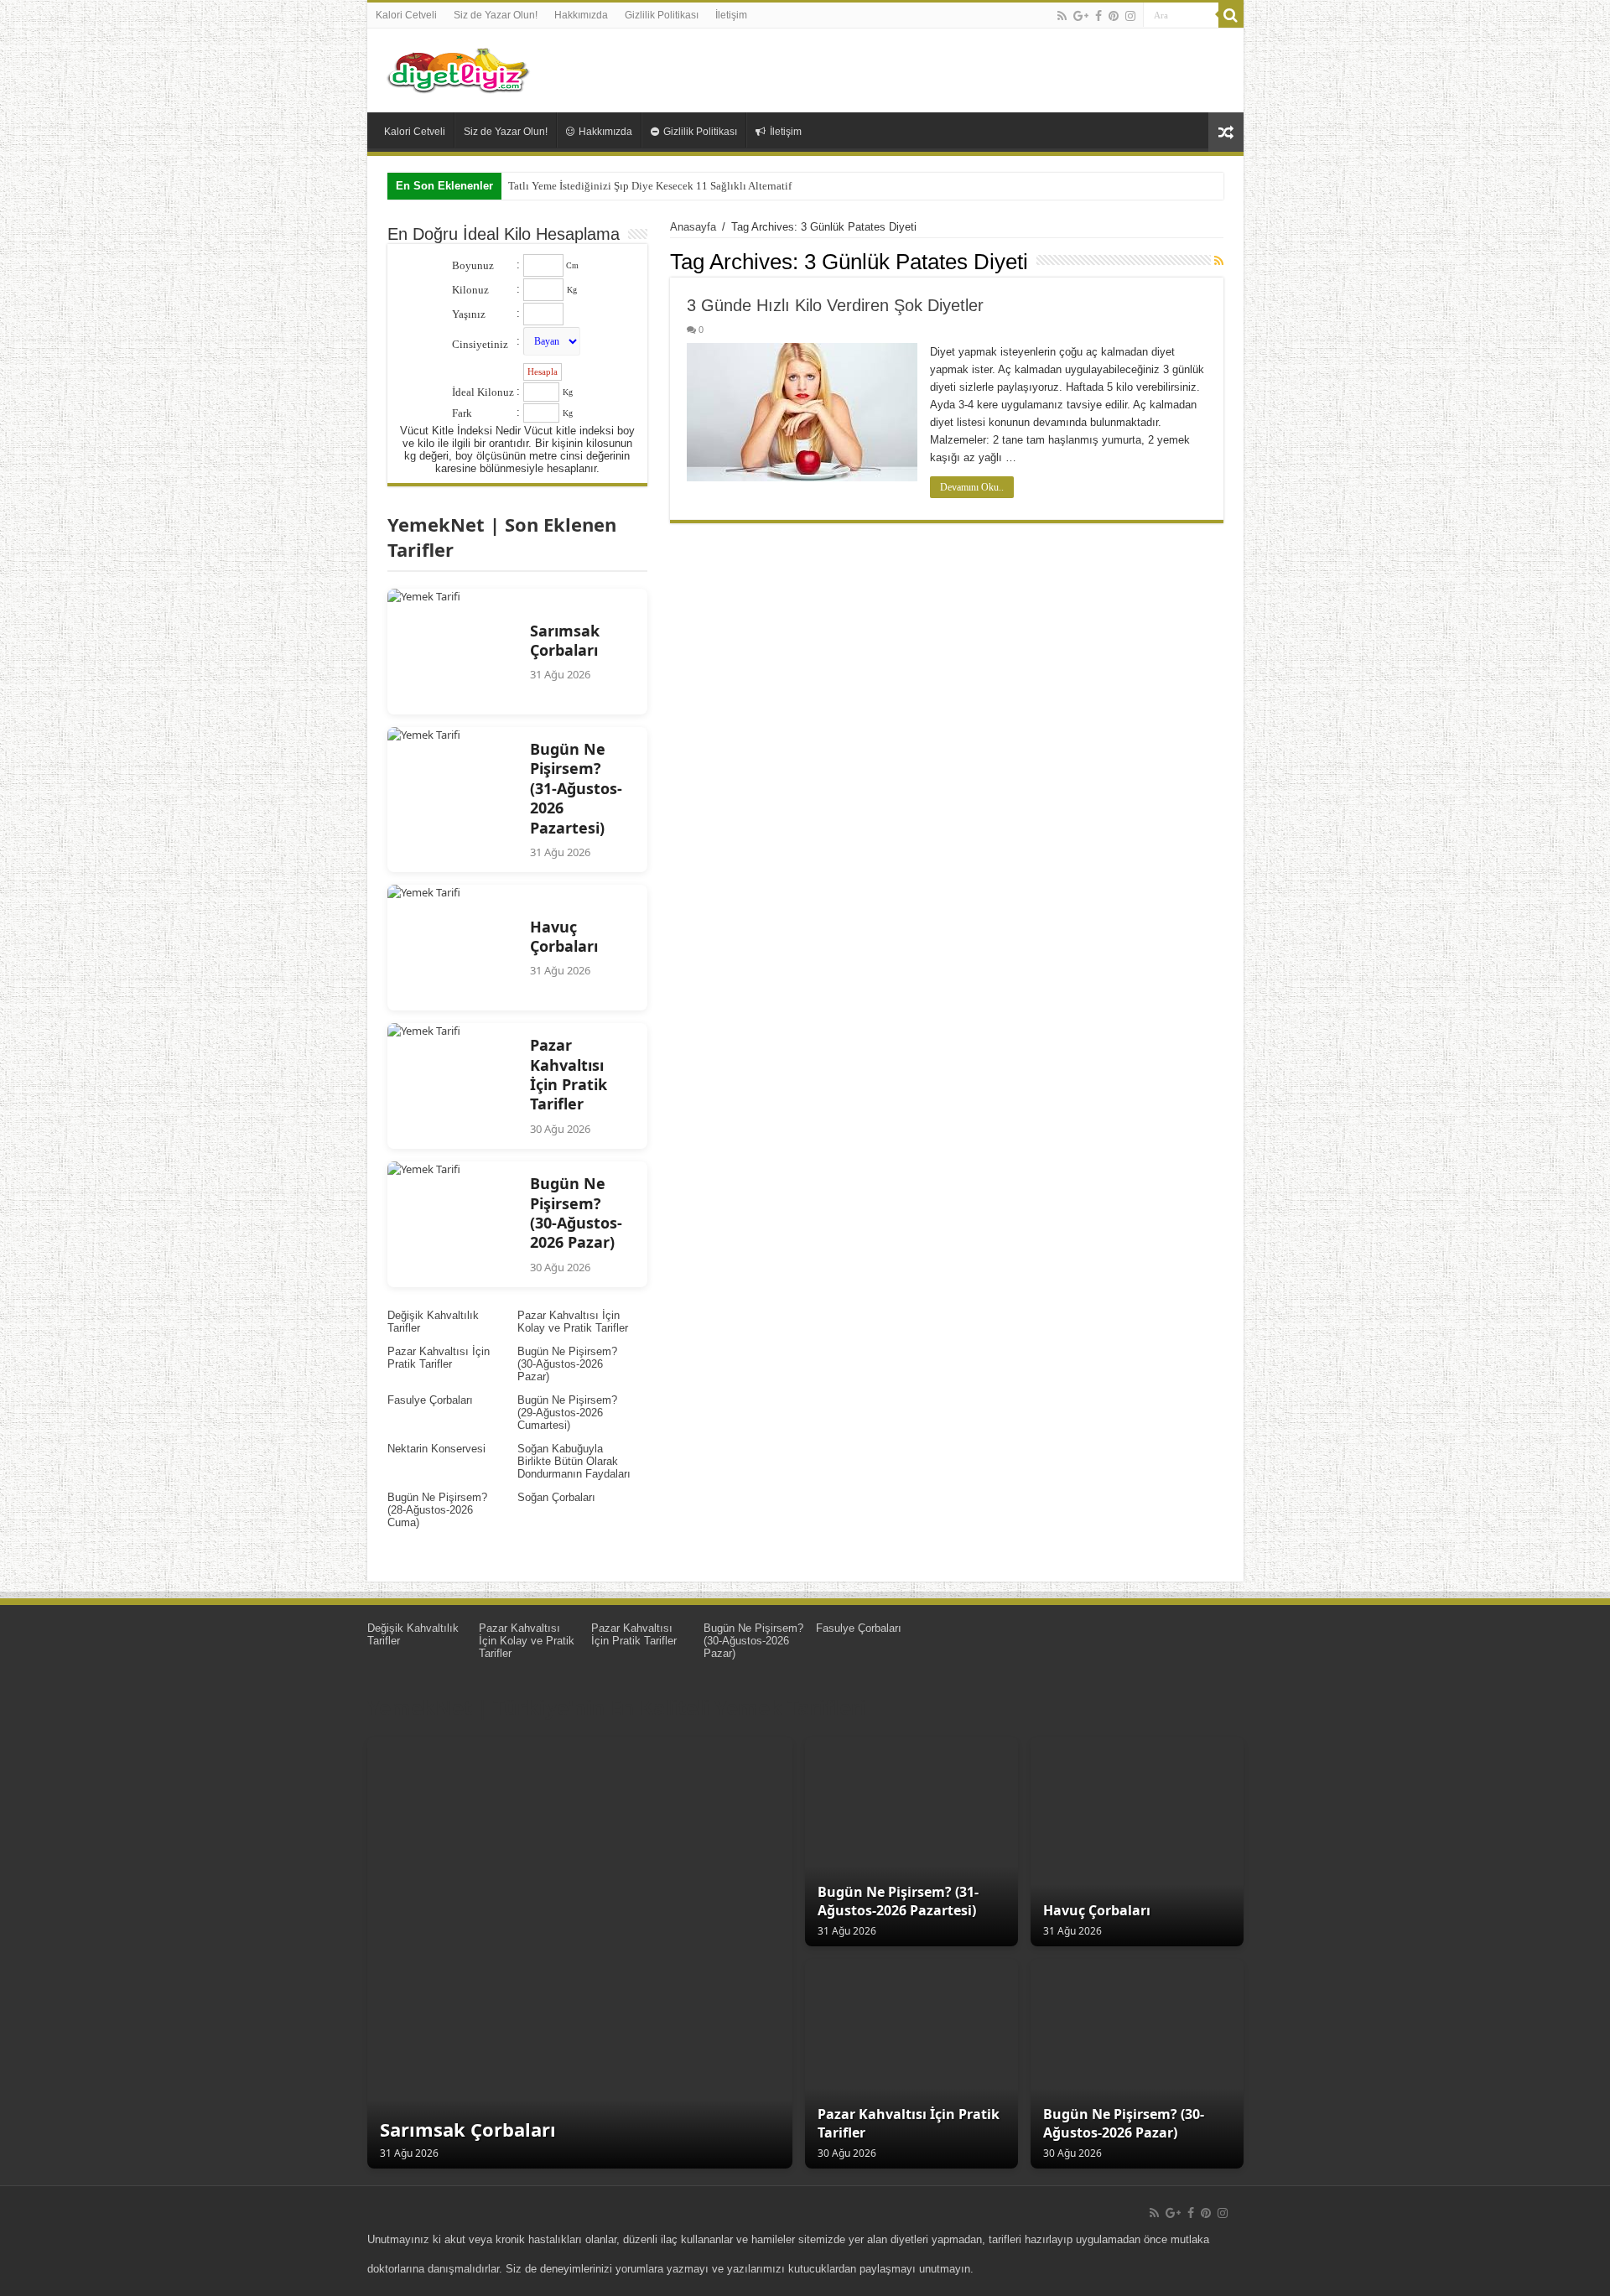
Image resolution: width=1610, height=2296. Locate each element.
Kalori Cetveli (406, 15)
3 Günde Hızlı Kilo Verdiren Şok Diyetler (835, 305)
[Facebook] (1098, 16)
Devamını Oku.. (972, 487)
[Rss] (1062, 16)
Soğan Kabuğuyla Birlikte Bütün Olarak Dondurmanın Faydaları (574, 1461)
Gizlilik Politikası (662, 15)
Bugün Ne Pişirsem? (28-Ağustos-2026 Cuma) (437, 1510)
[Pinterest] (1114, 16)
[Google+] (1081, 16)
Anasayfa (693, 227)
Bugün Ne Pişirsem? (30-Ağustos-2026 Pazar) (567, 1364)
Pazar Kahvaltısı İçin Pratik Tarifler (439, 1358)
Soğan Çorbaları (556, 1497)
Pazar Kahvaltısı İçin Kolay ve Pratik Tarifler (573, 1322)
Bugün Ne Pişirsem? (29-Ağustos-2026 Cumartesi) (567, 1413)
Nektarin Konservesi (436, 1449)
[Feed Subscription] (1219, 261)
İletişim (731, 15)
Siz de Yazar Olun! (496, 15)
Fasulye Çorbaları (430, 1400)
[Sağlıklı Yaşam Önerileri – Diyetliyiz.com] (460, 67)
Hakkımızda (581, 15)
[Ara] (1231, 15)
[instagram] (1130, 16)
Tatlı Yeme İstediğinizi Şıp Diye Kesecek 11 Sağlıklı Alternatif (650, 186)
